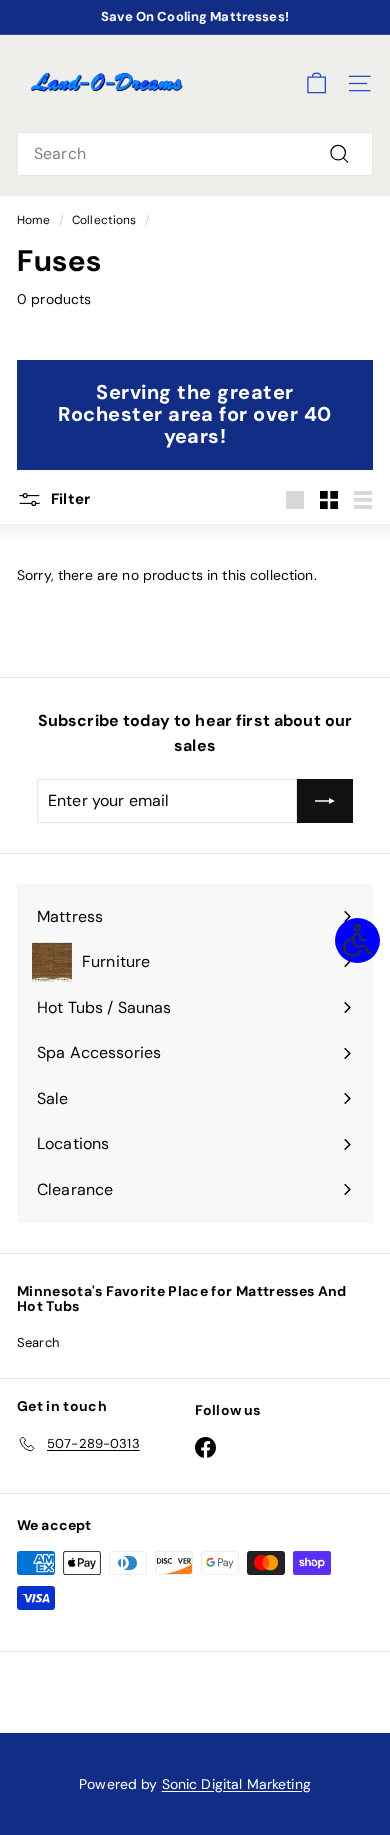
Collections (104, 220)
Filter (68, 499)
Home (34, 220)
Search (38, 1342)
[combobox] (195, 154)
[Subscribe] (325, 801)
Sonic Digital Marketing (236, 1784)
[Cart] (316, 83)
